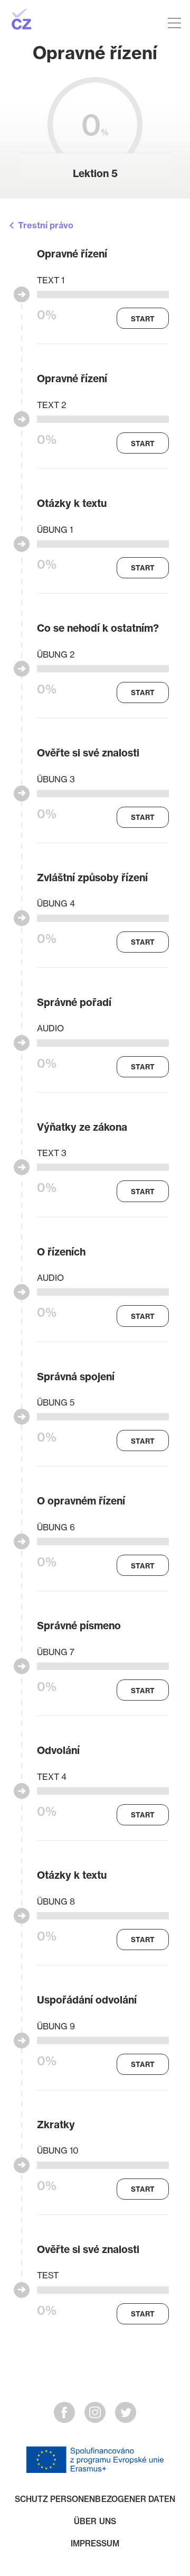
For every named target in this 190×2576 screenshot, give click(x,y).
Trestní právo (46, 225)
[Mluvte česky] (63, 20)
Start (143, 319)
